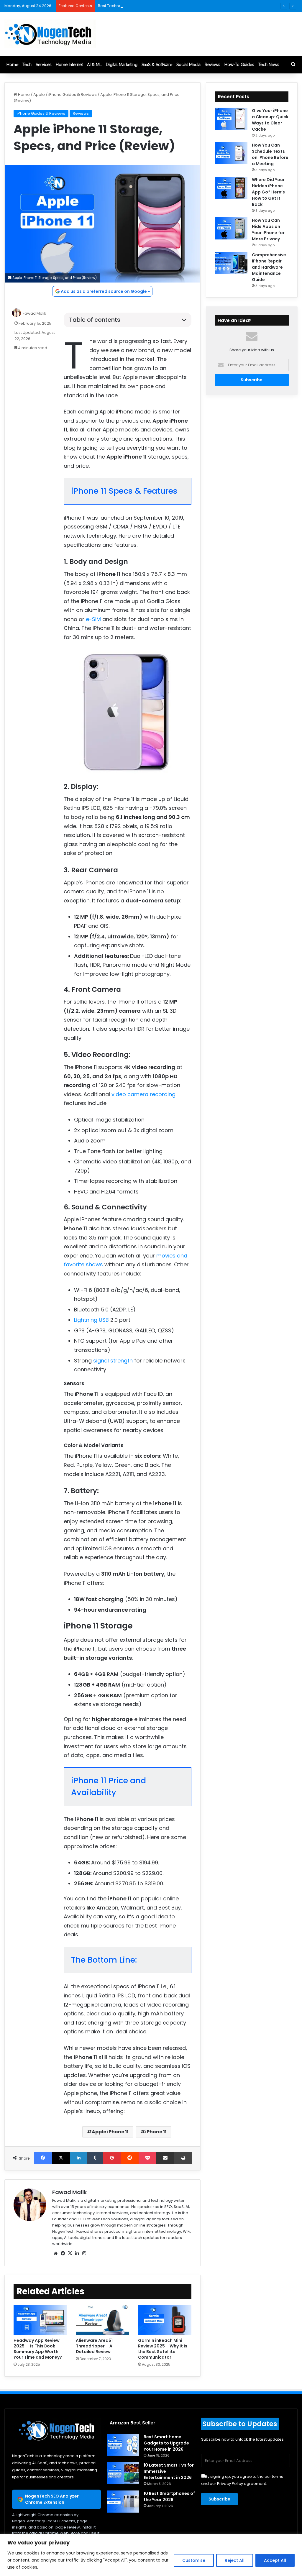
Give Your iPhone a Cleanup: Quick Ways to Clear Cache (270, 120)
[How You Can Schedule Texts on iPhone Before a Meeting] (231, 153)
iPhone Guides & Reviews (73, 95)
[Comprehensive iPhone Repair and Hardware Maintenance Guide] (231, 263)
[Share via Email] (165, 2158)
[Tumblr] (95, 2158)
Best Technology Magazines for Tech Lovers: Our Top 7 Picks (155, 6)
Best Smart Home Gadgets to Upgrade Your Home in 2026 (166, 2443)
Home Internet (69, 65)
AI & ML (94, 65)
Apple (39, 95)
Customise (194, 2560)
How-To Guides (239, 65)
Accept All (275, 2560)
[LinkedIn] (79, 2158)
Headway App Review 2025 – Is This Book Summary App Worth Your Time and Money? (38, 2349)
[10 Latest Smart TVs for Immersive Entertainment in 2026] (123, 2473)
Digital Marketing (122, 65)
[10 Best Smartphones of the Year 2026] (123, 2502)
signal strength (113, 1361)
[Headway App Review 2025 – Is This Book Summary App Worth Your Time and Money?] (40, 2320)
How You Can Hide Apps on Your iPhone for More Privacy (268, 230)
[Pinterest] (112, 2158)
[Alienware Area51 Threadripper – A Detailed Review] (102, 2320)
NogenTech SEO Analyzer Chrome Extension (52, 2499)
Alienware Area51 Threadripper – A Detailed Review (94, 2346)
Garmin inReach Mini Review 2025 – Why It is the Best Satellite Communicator (163, 2349)
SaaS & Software (157, 65)
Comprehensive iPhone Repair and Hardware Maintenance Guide (269, 267)
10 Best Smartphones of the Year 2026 (169, 2497)
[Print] (183, 2158)
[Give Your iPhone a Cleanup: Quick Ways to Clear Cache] (231, 119)
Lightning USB (91, 1320)
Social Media (188, 65)
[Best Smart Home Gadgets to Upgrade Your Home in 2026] (123, 2445)
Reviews (212, 65)
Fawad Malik (35, 313)
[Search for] (293, 65)
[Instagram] (84, 2253)
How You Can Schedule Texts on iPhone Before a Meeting (270, 154)
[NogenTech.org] (50, 34)
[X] (61, 2158)
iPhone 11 (156, 2132)
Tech (27, 65)
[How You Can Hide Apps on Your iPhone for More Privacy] (231, 228)
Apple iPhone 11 (110, 2132)
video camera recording (143, 1094)
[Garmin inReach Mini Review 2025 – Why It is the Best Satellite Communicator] (165, 2320)
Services (44, 65)
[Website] (56, 2253)
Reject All (235, 2560)
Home (12, 65)
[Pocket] (147, 2158)
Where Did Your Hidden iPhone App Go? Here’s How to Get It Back (268, 192)
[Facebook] (43, 2158)
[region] (151, 2555)
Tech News (269, 65)
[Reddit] (130, 2158)
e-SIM (93, 619)
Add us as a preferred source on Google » (105, 291)
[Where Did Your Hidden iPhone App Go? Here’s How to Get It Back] (231, 188)
